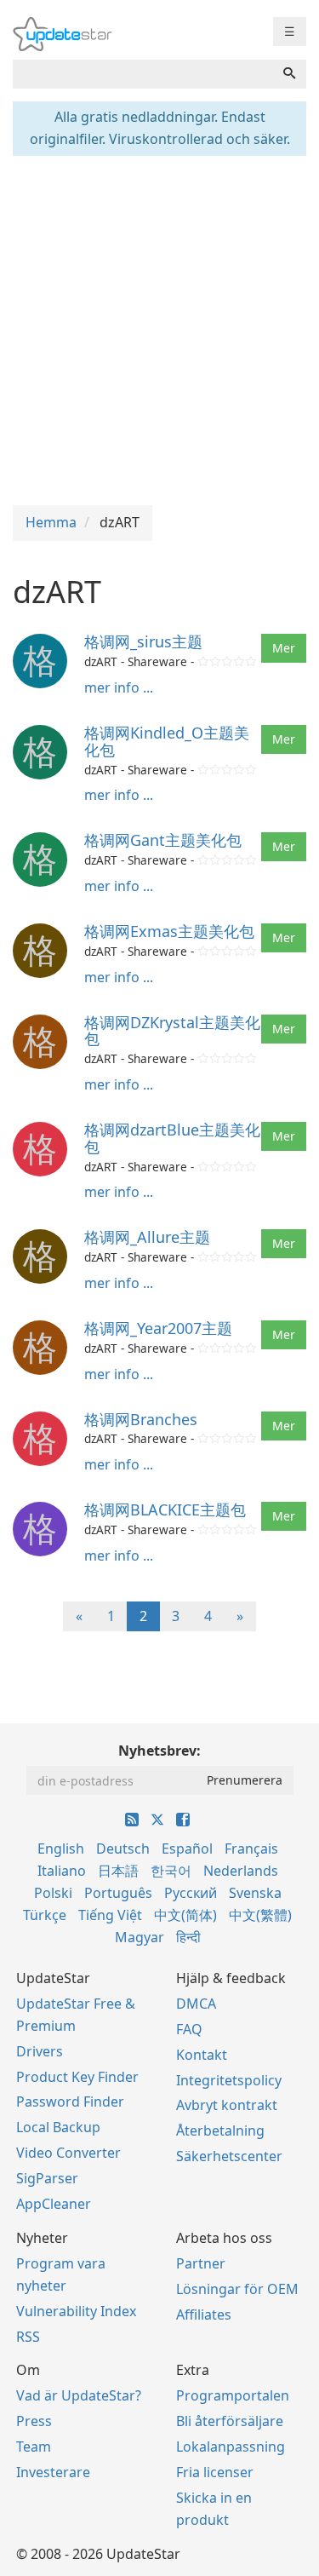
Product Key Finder (77, 2077)
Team (34, 2447)
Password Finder (70, 2102)
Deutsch (123, 1849)
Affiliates (204, 2314)
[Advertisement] (159, 328)
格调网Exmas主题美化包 (169, 931)
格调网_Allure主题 (147, 1237)
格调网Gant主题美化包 (163, 840)
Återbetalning (220, 2130)
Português (118, 1893)
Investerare (53, 2472)
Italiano (62, 1871)
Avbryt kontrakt (227, 2105)
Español (187, 1849)
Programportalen (233, 2395)
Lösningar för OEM (237, 2289)
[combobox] (143, 74)
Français (251, 1849)
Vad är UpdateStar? (79, 2395)
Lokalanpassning (231, 2447)
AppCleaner (54, 2204)
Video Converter (68, 2153)
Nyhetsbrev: (159, 1751)
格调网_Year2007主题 (158, 1328)
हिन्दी (188, 1937)
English (61, 1849)
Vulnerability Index (76, 2311)
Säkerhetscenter (229, 2156)
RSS (28, 2337)
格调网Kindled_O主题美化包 (167, 741)
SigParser (47, 2178)
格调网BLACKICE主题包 (165, 1509)
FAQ (189, 2029)
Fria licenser (215, 2472)
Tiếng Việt (110, 1915)
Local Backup (58, 2127)
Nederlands (241, 1871)
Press (34, 2421)
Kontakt (202, 2055)
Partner (201, 2263)
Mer (284, 648)
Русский (191, 1893)
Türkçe (45, 1915)
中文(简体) (185, 1915)
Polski (53, 1893)
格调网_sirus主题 (143, 641)
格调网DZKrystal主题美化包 (172, 1031)
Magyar (140, 1937)
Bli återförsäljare (230, 2421)
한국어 (171, 1871)
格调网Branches (141, 1419)
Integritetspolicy (229, 2080)
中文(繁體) (260, 1915)
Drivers (40, 2051)
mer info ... (119, 687)
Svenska (255, 1893)
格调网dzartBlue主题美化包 (172, 1138)
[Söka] (289, 74)
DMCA (196, 2004)
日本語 (118, 1871)
